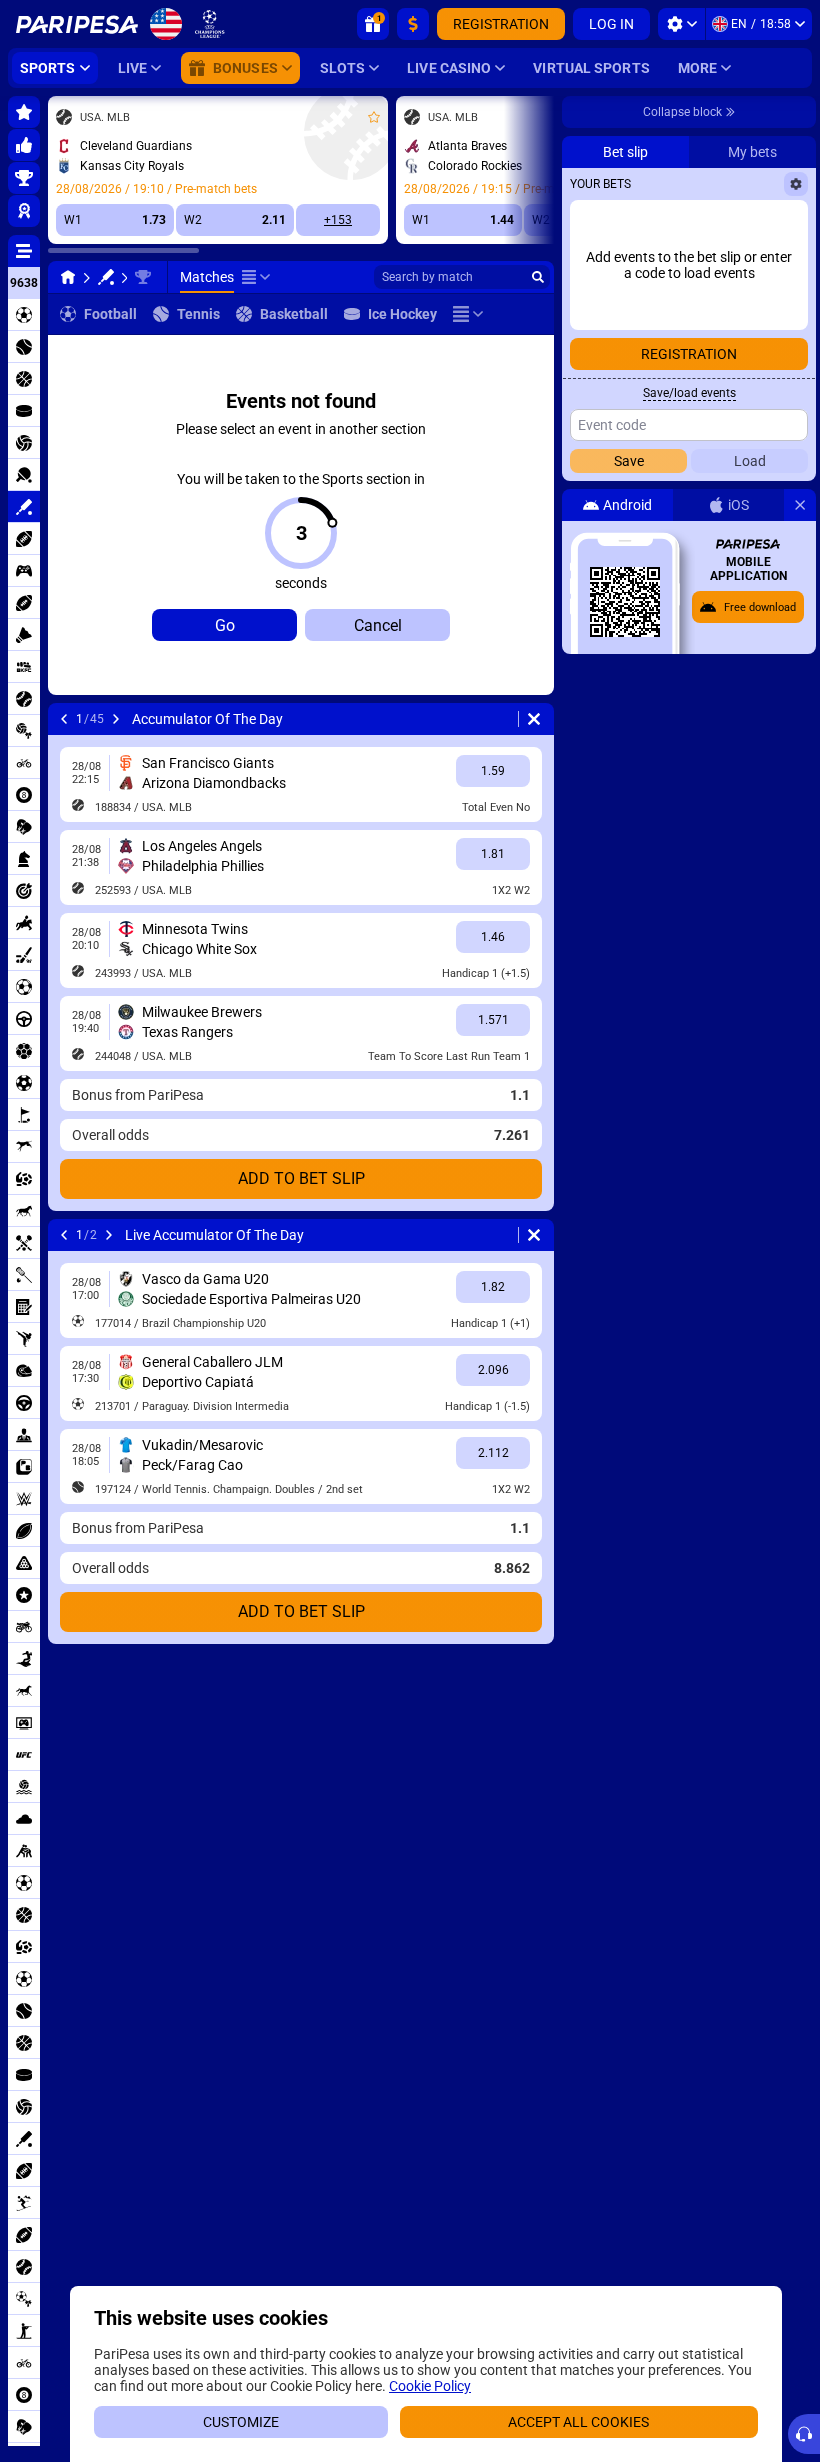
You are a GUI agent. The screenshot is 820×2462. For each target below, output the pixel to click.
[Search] (538, 277)
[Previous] (64, 719)
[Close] (800, 505)
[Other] (256, 277)
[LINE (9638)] (68, 277)
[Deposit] (413, 24)
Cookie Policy (430, 2386)
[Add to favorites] (374, 117)
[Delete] (534, 719)
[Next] (116, 719)
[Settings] (681, 24)
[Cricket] (106, 277)
